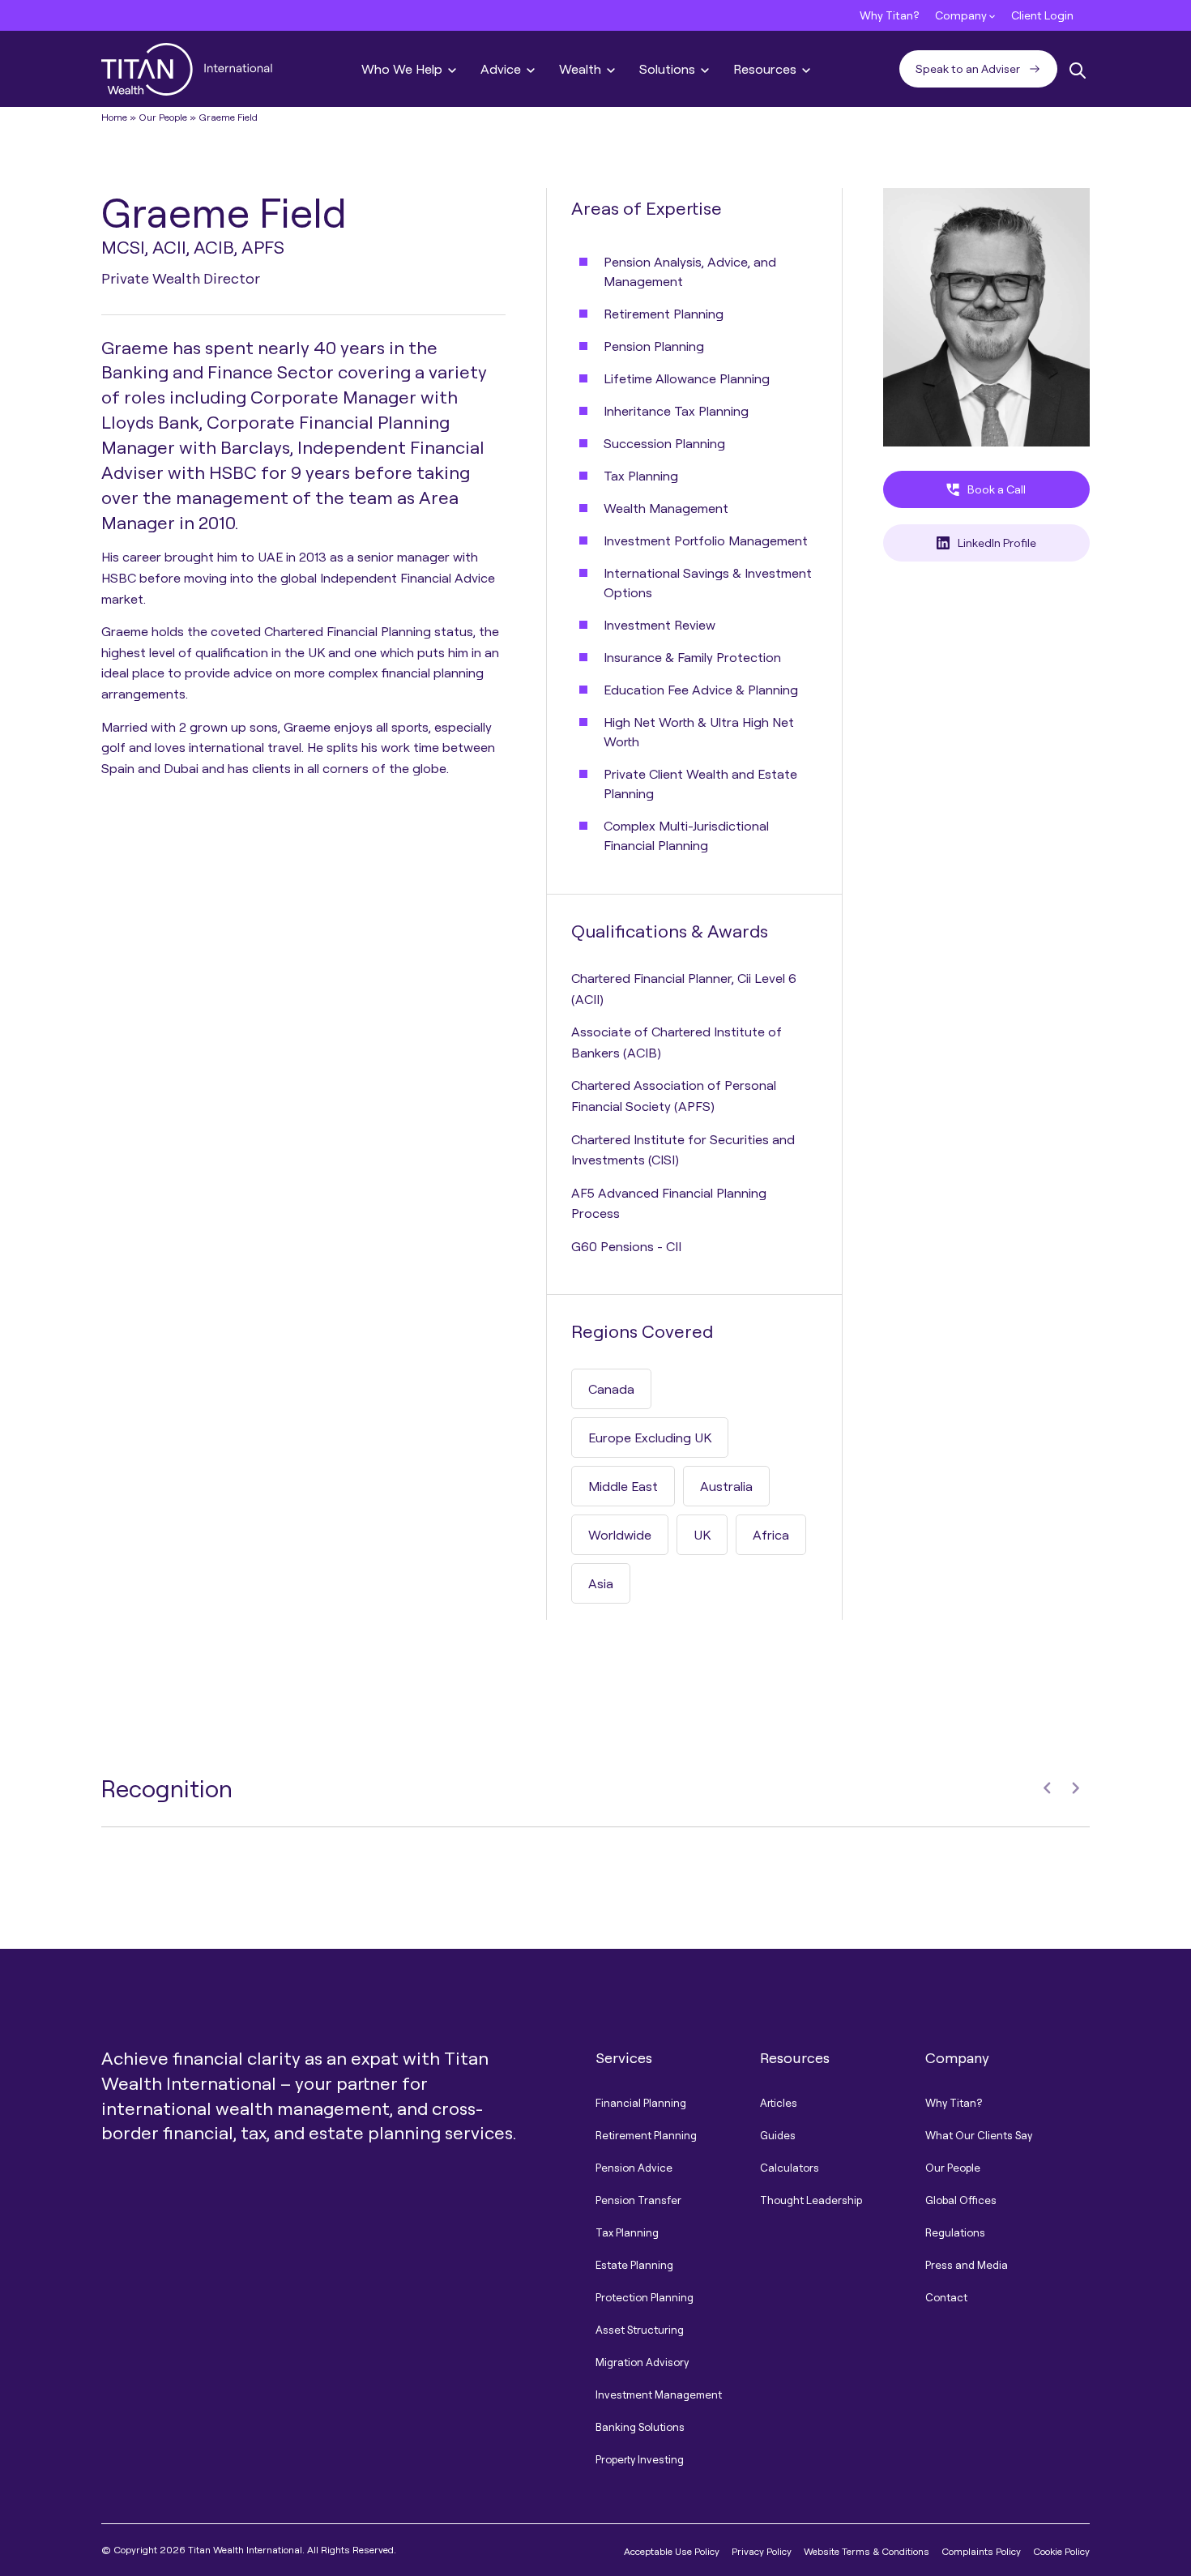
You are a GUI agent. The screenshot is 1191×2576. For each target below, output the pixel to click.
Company (962, 15)
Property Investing (640, 2459)
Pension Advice (634, 2168)
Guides (778, 2135)
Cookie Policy (1061, 2551)
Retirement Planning (646, 2135)
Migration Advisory (642, 2362)
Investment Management (659, 2394)
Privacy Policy (762, 2551)
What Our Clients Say (979, 2135)
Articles (779, 2103)
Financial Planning (641, 2103)
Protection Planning (645, 2297)
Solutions (669, 69)
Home (114, 117)
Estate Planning (634, 2265)
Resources (766, 69)
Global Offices (961, 2200)
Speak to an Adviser (968, 68)
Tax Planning (627, 2232)
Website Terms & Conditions (867, 2551)
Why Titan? (889, 15)
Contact (946, 2297)
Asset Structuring (640, 2330)
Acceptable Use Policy (672, 2551)
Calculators (790, 2168)
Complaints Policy (981, 2551)
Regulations (955, 2232)
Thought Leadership (811, 2200)
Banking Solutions (640, 2427)
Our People (163, 117)
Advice (502, 69)
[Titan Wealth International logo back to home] (187, 67)
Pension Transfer (638, 2200)
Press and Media (967, 2265)
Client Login (1042, 15)
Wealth (582, 69)
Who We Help (403, 69)
